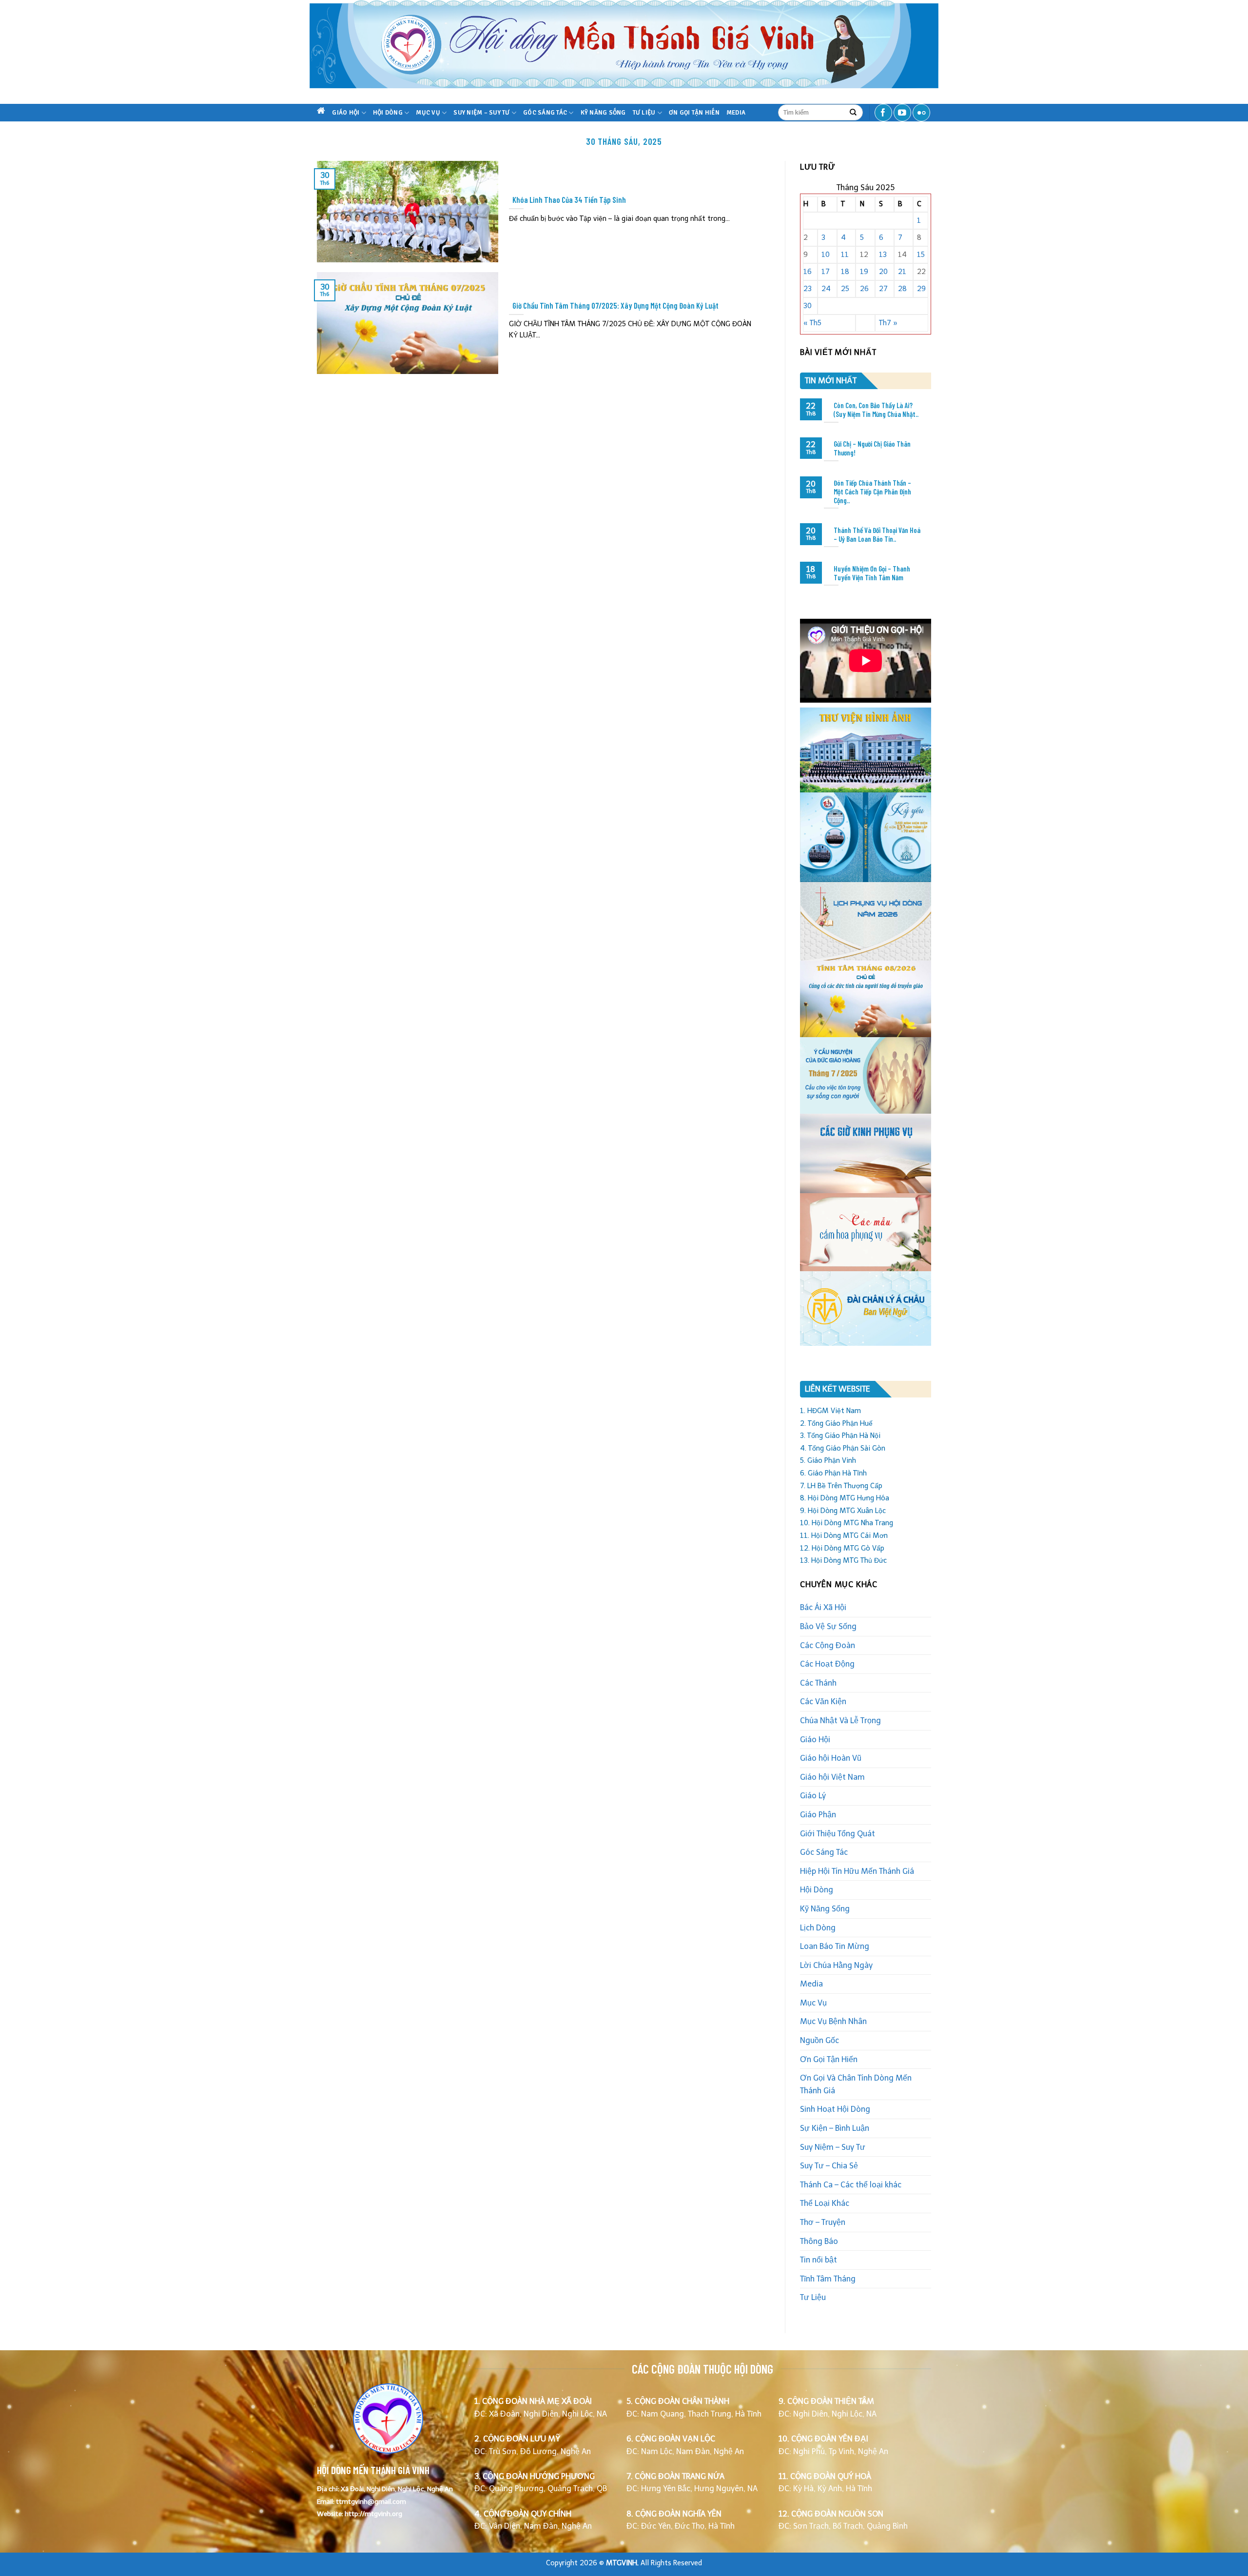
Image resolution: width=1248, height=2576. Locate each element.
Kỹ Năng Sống (603, 113)
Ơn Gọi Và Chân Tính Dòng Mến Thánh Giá (856, 2084)
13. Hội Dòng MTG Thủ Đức (843, 1560)
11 (845, 255)
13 (883, 255)
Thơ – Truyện (823, 2222)
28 (902, 289)
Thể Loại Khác (825, 2203)
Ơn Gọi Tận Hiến (694, 113)
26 (864, 289)
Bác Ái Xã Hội (823, 1607)
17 (826, 272)
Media (736, 113)
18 (845, 272)
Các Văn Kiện (823, 1701)
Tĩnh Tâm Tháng (828, 2279)
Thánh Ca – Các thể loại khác (851, 2185)
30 (808, 306)
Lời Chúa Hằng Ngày (836, 1965)
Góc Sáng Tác (545, 113)
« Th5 (812, 323)
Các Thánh (818, 1683)
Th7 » (888, 323)
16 (808, 272)
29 (921, 289)
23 (808, 289)
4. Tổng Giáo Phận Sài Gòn (843, 1448)
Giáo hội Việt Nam (832, 1777)
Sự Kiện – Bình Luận (835, 2128)
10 (826, 255)
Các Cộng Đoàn (828, 1645)
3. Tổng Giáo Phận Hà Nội (840, 1435)
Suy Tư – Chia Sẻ (829, 2166)
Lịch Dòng (818, 1928)
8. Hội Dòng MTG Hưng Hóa (845, 1498)
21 (902, 272)
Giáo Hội (346, 113)
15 (921, 255)
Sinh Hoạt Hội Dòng (835, 2109)
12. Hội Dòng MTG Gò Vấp (842, 1548)
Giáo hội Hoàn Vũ (831, 1758)
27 (883, 289)
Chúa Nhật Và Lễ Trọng (840, 1721)
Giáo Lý (813, 1796)
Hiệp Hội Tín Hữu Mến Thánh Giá (857, 1871)
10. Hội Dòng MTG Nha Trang (847, 1523)
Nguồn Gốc (819, 2040)
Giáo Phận (818, 1815)
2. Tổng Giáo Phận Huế (836, 1423)
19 (864, 272)
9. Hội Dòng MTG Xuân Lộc (843, 1511)
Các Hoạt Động (827, 1664)
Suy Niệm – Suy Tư (481, 113)
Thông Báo (819, 2241)
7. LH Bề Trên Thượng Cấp (841, 1486)
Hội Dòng (388, 113)
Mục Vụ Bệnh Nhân (833, 2021)
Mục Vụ (428, 113)
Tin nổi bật (819, 2260)
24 (826, 289)
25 (845, 289)
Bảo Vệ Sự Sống (828, 1626)
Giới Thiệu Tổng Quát (838, 1834)
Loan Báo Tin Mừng (835, 1946)
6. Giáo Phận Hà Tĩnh (833, 1473)
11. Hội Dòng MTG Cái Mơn (844, 1535)
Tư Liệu (644, 113)
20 (883, 272)
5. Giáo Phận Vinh (828, 1460)
